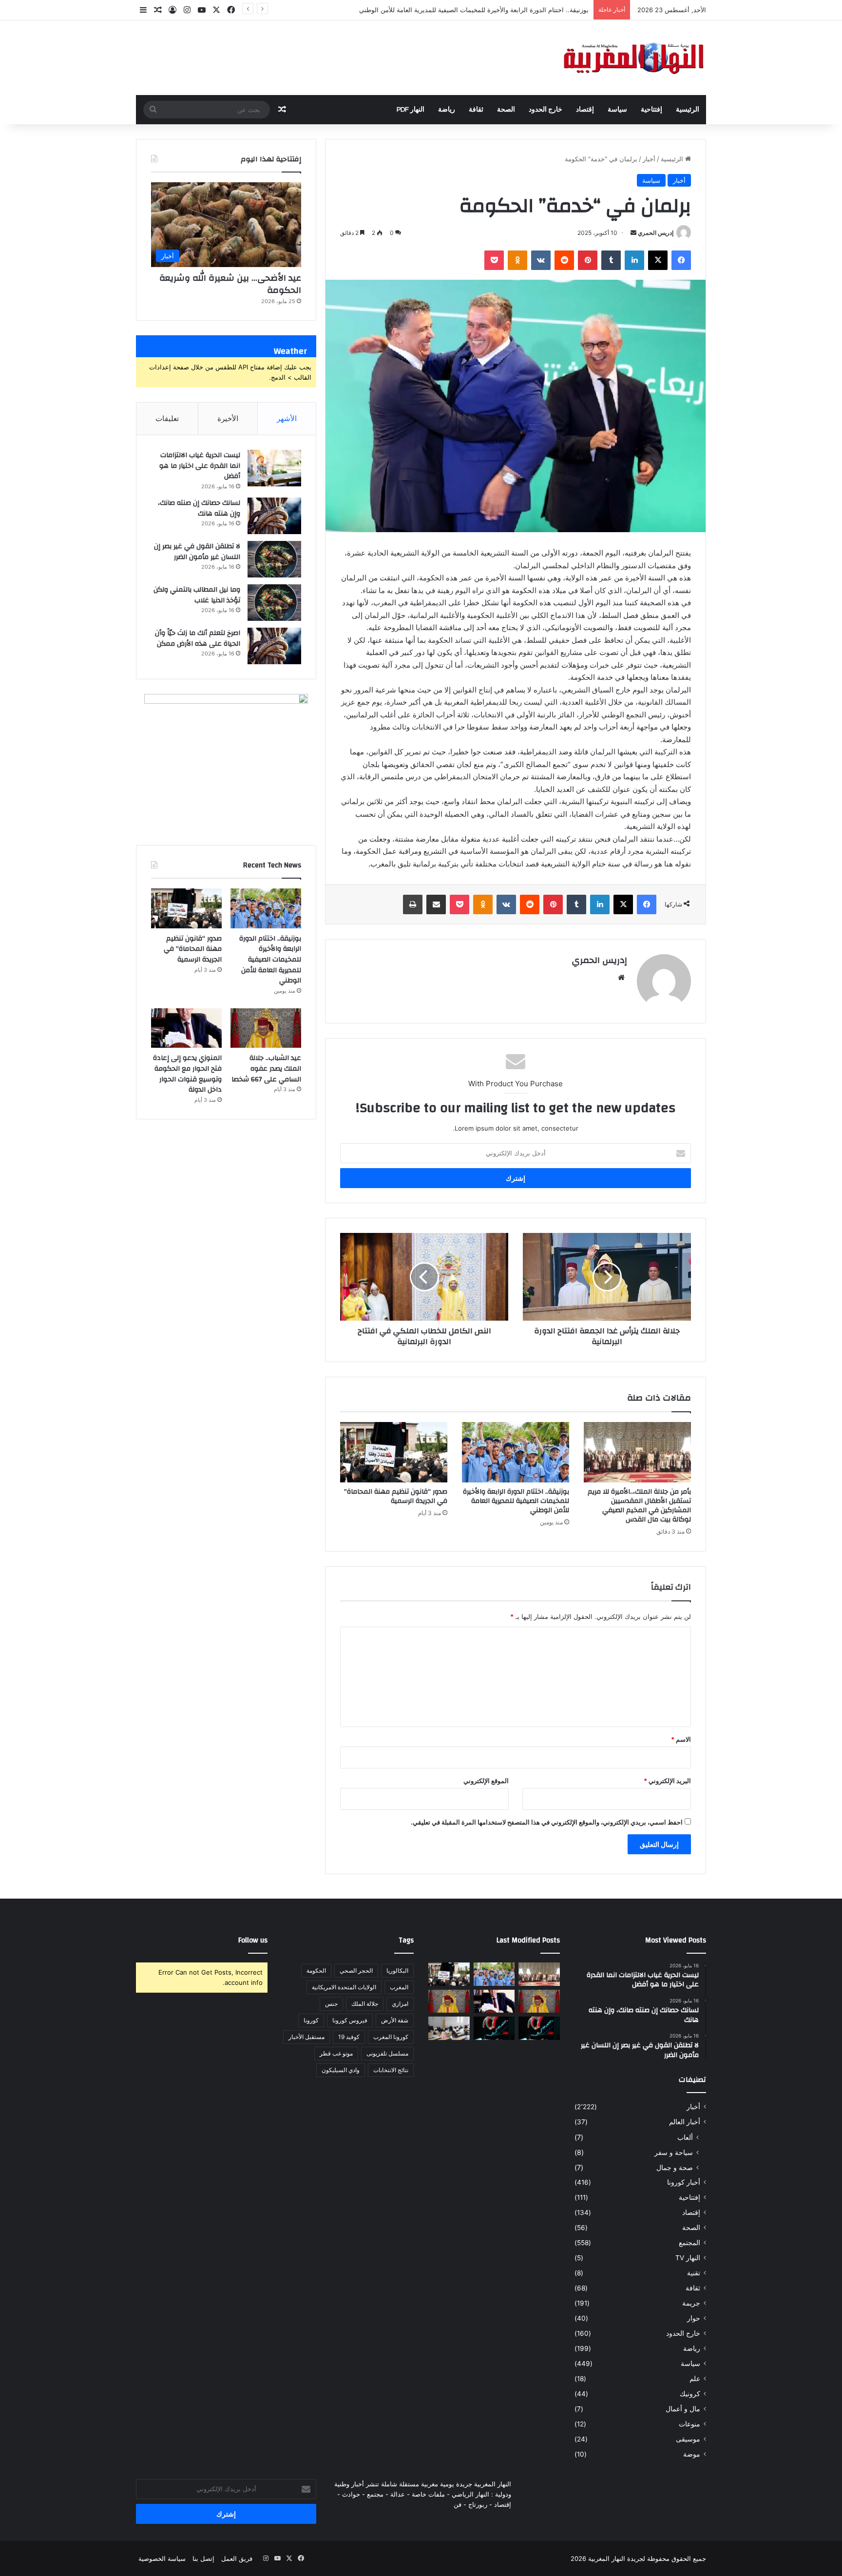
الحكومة (316, 1970)
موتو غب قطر (336, 2053)
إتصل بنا (203, 2558)
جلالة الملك (365, 2004)
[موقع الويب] (621, 978)
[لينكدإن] (634, 260)
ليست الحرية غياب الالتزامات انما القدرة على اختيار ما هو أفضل (200, 466)
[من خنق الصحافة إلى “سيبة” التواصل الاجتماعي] (539, 2028)
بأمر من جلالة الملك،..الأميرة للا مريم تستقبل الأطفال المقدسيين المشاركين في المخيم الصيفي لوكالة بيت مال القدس (639, 1506)
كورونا (311, 2020)
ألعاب (685, 2137)
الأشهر (287, 418)
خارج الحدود (545, 110)
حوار (694, 2318)
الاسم (681, 1739)
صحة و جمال (675, 2167)
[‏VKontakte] (541, 260)
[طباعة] (413, 904)
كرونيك (690, 2394)
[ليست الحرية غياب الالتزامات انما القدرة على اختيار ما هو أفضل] (274, 468)
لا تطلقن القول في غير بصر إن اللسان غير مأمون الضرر (197, 552)
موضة (692, 2454)
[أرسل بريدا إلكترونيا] (633, 233)
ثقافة (476, 110)
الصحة (506, 110)
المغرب (399, 1987)
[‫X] (658, 260)
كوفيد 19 (349, 2037)
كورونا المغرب (391, 2037)
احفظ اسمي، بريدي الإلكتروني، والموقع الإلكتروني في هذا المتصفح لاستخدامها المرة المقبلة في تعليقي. (547, 1822)
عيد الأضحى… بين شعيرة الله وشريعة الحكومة (230, 284)
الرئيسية (688, 110)
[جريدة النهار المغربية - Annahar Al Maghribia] (633, 58)
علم (695, 2379)
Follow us (253, 1940)
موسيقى (688, 2439)
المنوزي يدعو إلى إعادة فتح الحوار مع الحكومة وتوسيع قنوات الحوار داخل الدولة (187, 1074)
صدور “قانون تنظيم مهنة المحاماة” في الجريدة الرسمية (396, 1496)
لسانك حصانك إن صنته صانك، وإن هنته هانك (199, 508)
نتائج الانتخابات (391, 2070)
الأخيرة (228, 418)
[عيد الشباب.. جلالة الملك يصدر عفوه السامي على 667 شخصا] (266, 1028)
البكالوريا (397, 1970)
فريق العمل (237, 2558)
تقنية (694, 2273)
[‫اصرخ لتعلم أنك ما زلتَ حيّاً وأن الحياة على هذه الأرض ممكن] (274, 646)
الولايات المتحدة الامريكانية (344, 1987)
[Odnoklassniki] (517, 260)
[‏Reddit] (564, 260)
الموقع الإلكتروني (486, 1781)
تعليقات (167, 418)
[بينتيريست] (588, 260)
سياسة (617, 110)
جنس (331, 2004)
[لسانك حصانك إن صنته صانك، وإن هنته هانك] (274, 516)
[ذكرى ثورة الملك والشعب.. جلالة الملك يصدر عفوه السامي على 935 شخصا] (449, 2001)
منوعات (689, 2424)
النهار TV (688, 2258)
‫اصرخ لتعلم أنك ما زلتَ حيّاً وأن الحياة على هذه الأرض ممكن (198, 638)
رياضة (447, 110)
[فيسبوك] (681, 260)
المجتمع (689, 2243)
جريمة (691, 2303)
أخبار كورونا (684, 2182)
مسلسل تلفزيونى (387, 2053)
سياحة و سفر (674, 2152)
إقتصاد (585, 110)
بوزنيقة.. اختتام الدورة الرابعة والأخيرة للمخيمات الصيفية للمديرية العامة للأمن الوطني (516, 1501)
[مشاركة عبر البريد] (436, 904)
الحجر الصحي (356, 1970)
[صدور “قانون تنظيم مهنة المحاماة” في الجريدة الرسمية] (394, 1452)
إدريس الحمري (656, 233)
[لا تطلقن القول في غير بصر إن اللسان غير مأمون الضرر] (274, 559)
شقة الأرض (395, 2020)
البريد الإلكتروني (667, 1781)
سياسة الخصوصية (162, 2558)
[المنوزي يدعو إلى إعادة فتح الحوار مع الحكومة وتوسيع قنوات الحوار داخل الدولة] (186, 1028)
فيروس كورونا (350, 2020)
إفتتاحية (651, 110)
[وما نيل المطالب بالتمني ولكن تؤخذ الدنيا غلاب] (274, 603)
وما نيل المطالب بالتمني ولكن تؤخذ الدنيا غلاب (197, 595)
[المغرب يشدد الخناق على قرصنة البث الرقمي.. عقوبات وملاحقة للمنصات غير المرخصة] (494, 2028)
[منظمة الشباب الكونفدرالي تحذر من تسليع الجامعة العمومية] (449, 2028)
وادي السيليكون (341, 2070)
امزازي (400, 2004)
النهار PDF (411, 110)
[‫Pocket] (494, 260)
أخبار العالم (685, 2122)
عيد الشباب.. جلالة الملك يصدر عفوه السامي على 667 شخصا (266, 1068)
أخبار (649, 159)
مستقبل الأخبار (306, 2037)
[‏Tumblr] (611, 260)
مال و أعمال (683, 2409)
